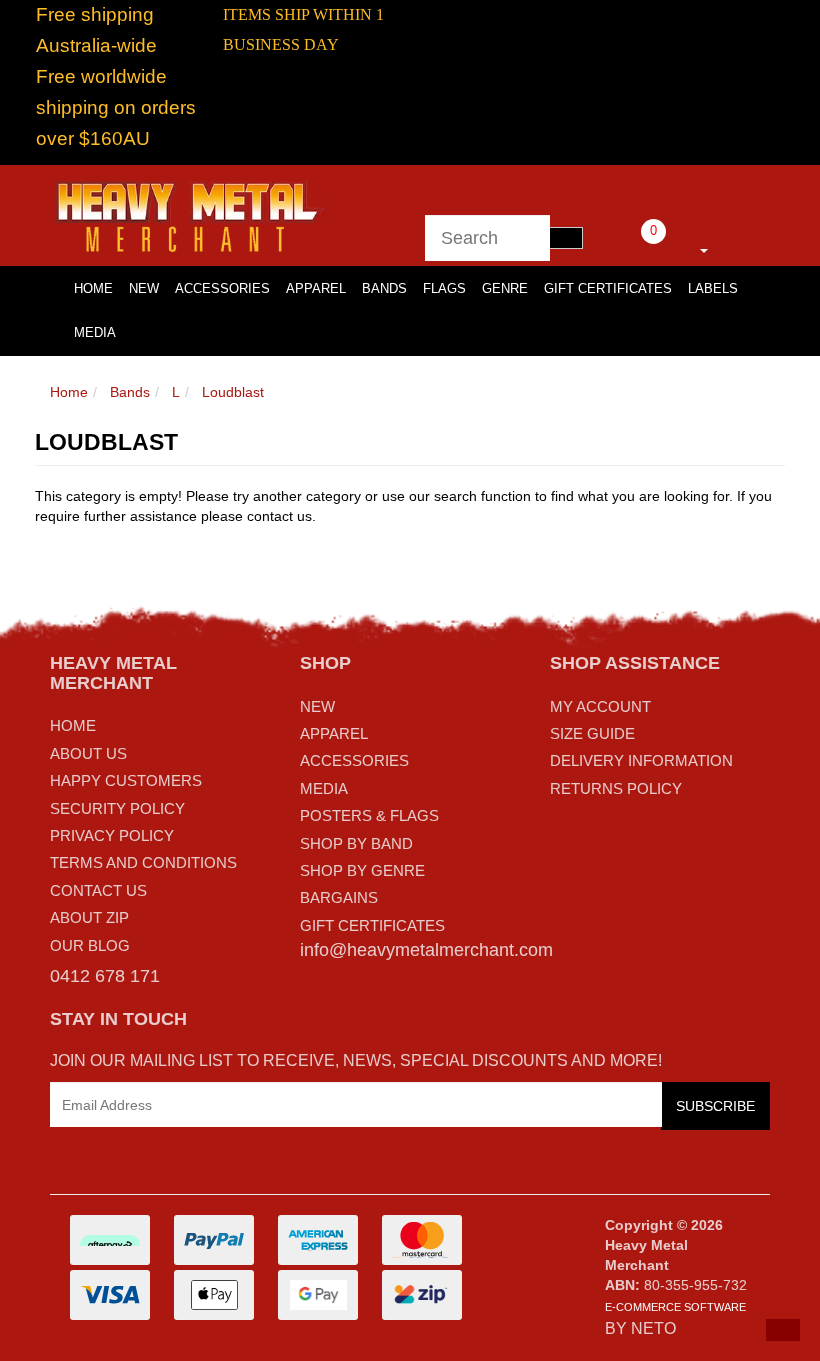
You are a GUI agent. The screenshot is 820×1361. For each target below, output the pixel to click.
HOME (93, 288)
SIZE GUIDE (592, 733)
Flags (444, 288)
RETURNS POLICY (616, 788)
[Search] (566, 238)
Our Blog (90, 945)
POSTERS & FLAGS (369, 815)
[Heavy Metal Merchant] (191, 214)
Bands (384, 288)
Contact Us (98, 890)
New (144, 288)
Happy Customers (126, 780)
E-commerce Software (675, 1307)
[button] (783, 1330)
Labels (713, 288)
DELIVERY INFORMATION (641, 760)
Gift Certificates (608, 288)
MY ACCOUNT (600, 706)
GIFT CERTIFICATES (372, 925)
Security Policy (117, 808)
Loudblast (233, 392)
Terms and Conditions (143, 862)
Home (69, 392)
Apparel (316, 288)
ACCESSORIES (354, 760)
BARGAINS (339, 897)
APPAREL (334, 733)
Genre (505, 288)
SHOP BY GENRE (362, 870)
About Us (88, 753)
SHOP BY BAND (356, 843)
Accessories (222, 288)
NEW (317, 706)
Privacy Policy (112, 835)
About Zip (89, 917)
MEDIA (324, 788)
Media (95, 332)
